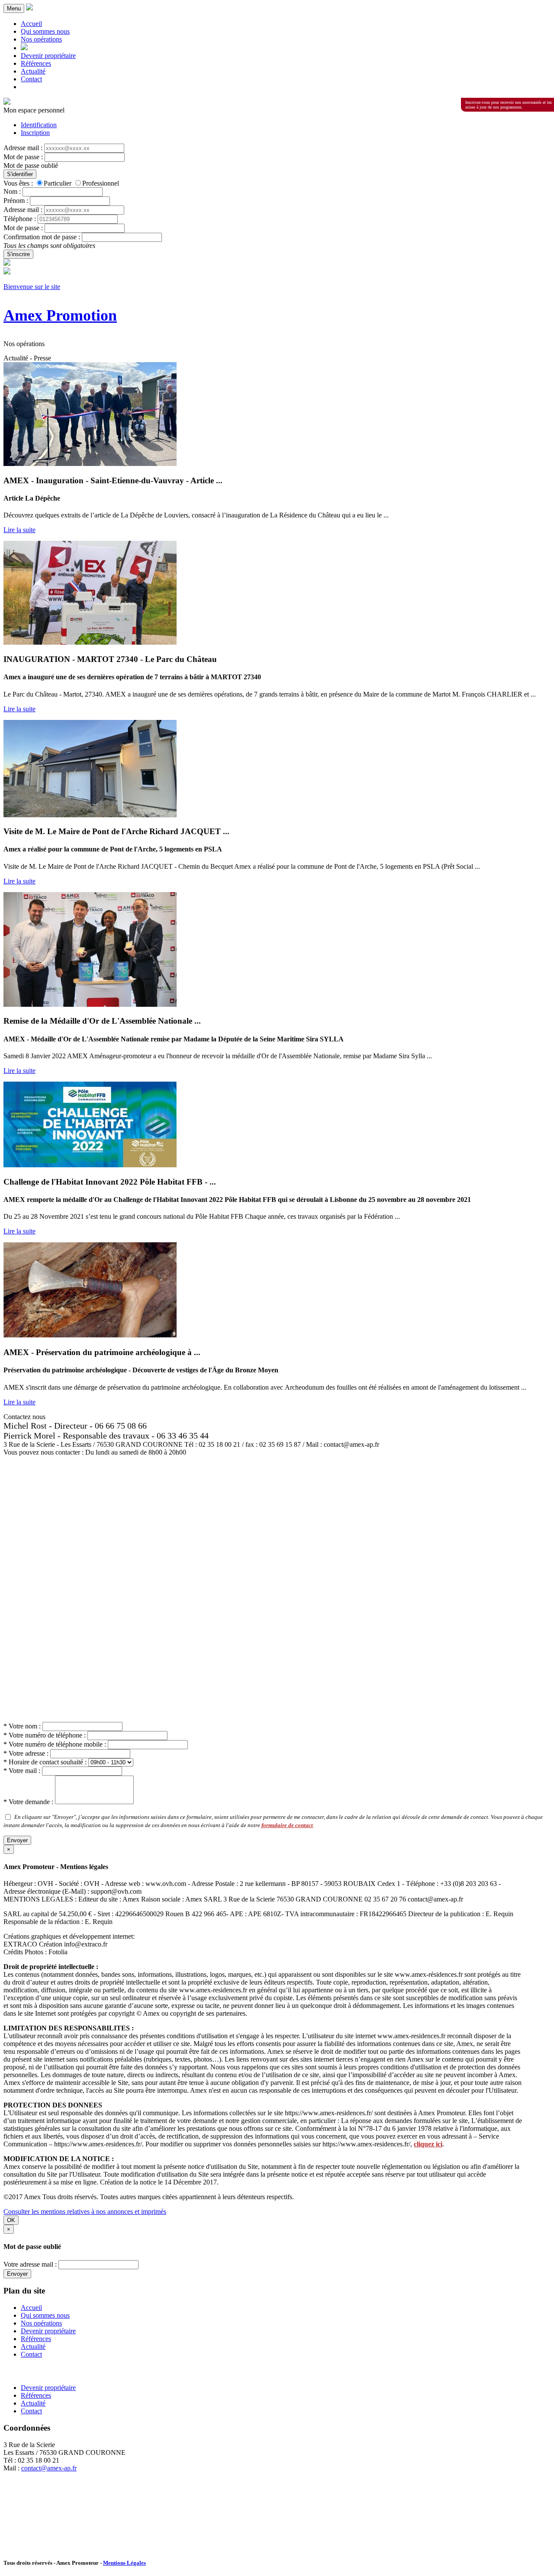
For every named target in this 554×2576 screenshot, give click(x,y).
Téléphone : (20, 219)
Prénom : (16, 201)
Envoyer (17, 1840)
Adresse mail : (23, 148)
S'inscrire (18, 254)
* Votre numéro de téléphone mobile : (55, 1744)
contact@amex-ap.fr (49, 2468)
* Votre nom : (22, 1726)
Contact (31, 79)
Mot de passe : (23, 157)
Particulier (58, 183)
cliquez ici (428, 2144)
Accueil (31, 24)
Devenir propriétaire (48, 56)
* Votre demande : (28, 1802)
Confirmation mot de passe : (42, 237)
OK (11, 2220)
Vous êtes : (18, 183)
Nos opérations (41, 39)
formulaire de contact (287, 1825)
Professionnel (101, 183)
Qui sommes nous (45, 31)
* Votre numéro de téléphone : (45, 1735)
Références (36, 63)
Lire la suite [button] (19, 530)
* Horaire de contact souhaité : (45, 1762)
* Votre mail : (22, 1771)
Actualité (33, 71)
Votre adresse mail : (30, 2264)
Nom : (12, 191)
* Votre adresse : (26, 1753)
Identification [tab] (39, 125)
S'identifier (20, 174)
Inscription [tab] (35, 133)
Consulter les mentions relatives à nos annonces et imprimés (85, 2211)
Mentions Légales (124, 2563)
